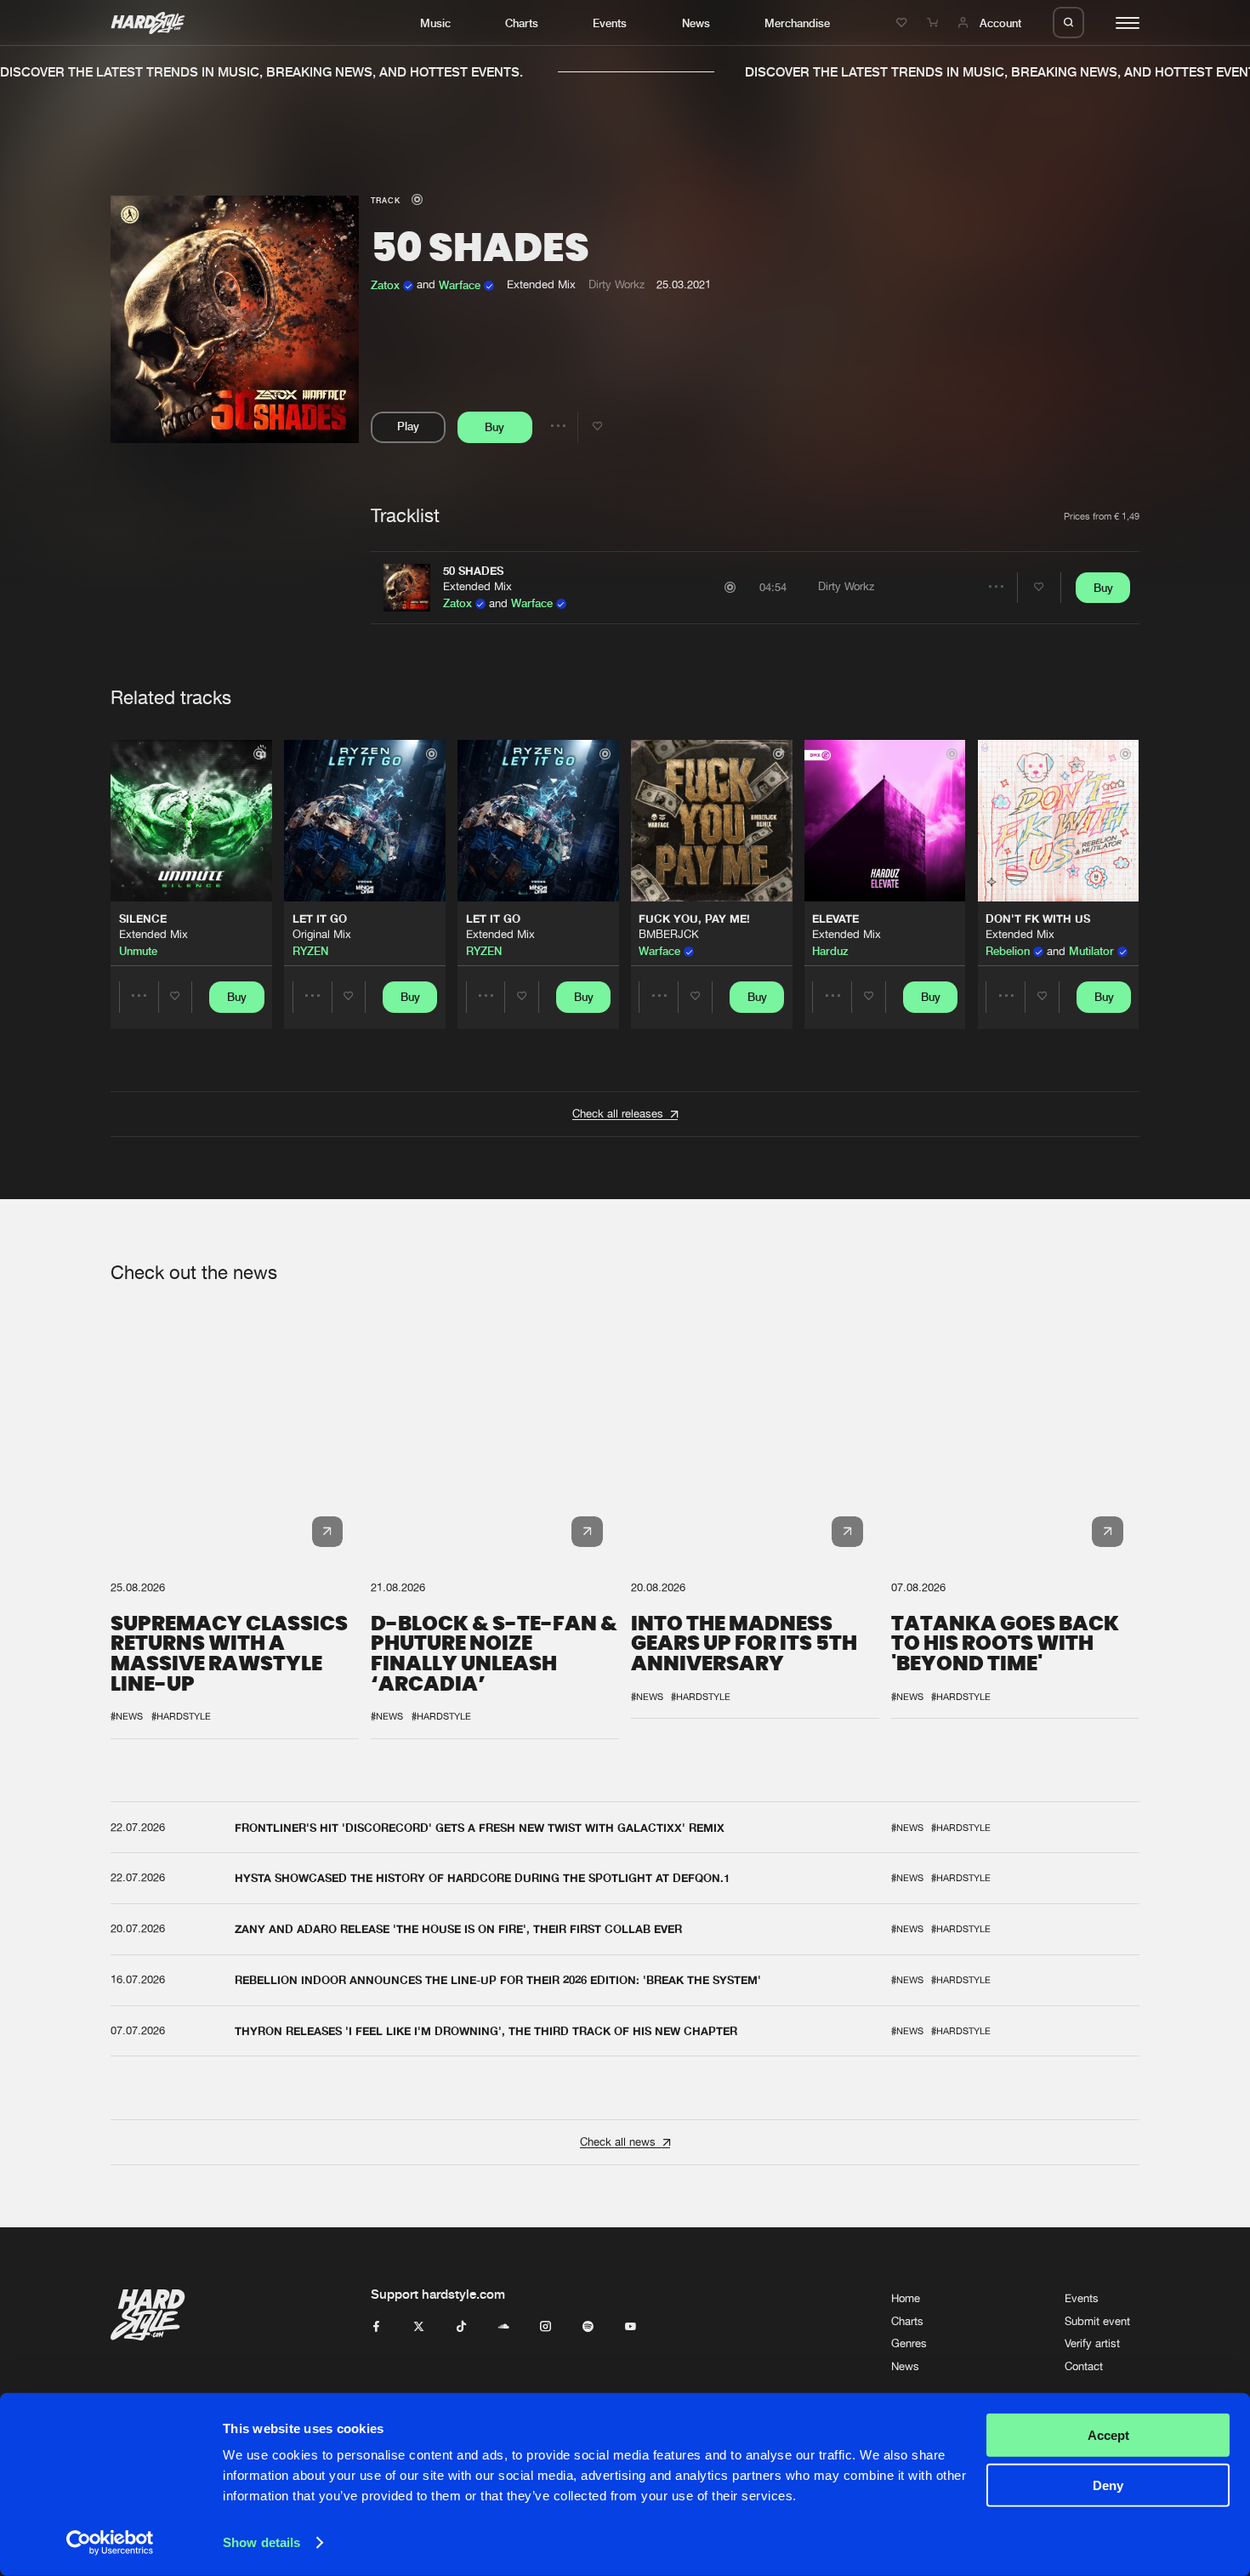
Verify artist (1092, 2343)
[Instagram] (545, 2327)
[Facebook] (376, 2327)
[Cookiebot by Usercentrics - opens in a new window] (110, 2543)
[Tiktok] (461, 2327)
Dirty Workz (616, 284)
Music (435, 23)
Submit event (1097, 2321)
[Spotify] (588, 2327)
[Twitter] (419, 2327)
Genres (909, 2343)
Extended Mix (477, 586)
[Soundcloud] (504, 2327)
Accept (1108, 2435)
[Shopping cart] (935, 23)
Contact (1084, 2366)
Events (610, 23)
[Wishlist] (904, 23)
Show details (261, 2542)
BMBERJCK (669, 934)
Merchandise (797, 23)
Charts (522, 23)
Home (906, 2298)
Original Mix (322, 934)
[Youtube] (631, 2327)
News (696, 23)
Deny (1108, 2485)
